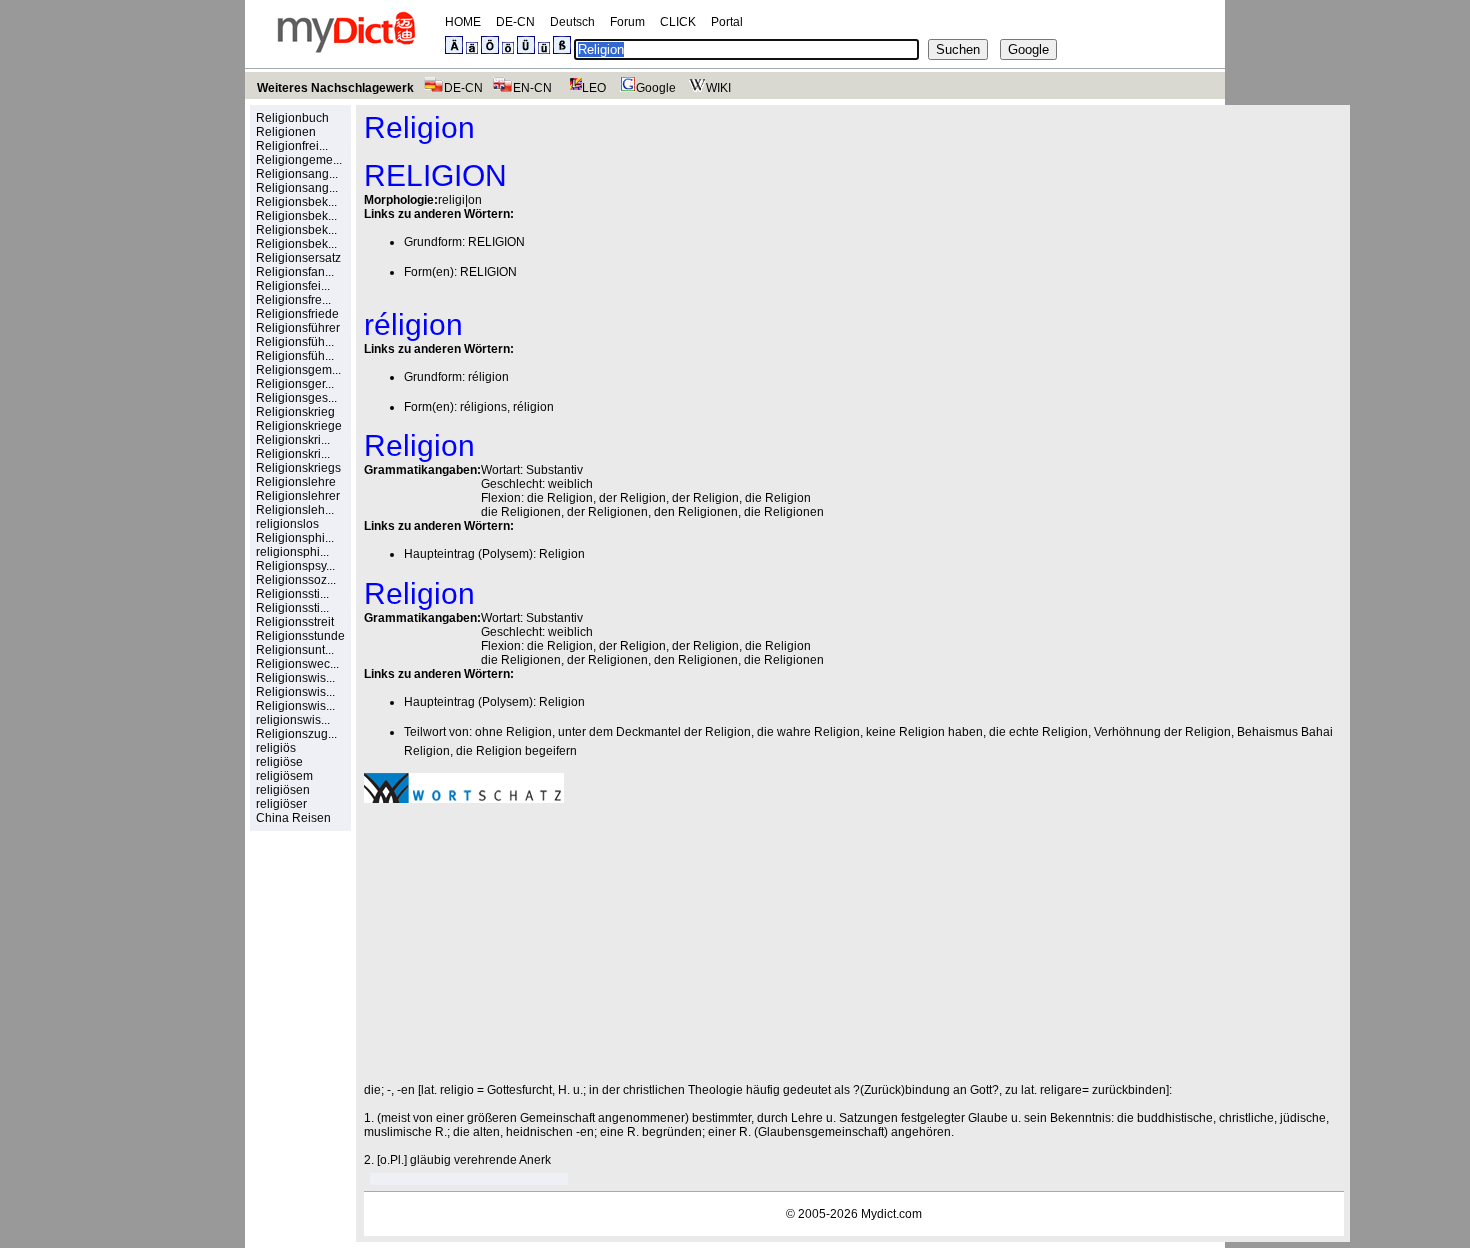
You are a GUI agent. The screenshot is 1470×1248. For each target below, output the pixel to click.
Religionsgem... (298, 370)
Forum (627, 22)
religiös (276, 748)
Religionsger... (295, 384)
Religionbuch (292, 118)
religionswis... (293, 720)
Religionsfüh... (295, 342)
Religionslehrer (298, 496)
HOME (463, 22)
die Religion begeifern (516, 751)
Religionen (286, 132)
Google (656, 88)
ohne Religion (513, 732)
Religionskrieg (295, 412)
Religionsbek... (296, 202)
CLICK (678, 22)
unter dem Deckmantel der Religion (654, 732)
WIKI (718, 88)
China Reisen (293, 818)
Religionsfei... (293, 286)
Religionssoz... (296, 580)
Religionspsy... (295, 566)
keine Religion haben (924, 732)
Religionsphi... (295, 538)
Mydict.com (891, 1214)
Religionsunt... (295, 650)
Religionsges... (296, 398)
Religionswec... (297, 664)
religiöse (279, 762)
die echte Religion (1038, 732)
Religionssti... (292, 594)
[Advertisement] (532, 943)
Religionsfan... (295, 272)
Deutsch (572, 22)
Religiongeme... (299, 160)
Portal (727, 22)
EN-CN (532, 88)
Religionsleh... (295, 510)
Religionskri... (293, 440)
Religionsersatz (298, 258)
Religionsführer (298, 328)
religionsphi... (292, 552)
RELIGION (496, 242)
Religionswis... (295, 678)
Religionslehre (296, 482)
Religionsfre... (293, 300)
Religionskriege (299, 426)
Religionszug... (296, 734)
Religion (562, 554)
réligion (488, 377)
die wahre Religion (808, 732)
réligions (483, 407)
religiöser (281, 804)
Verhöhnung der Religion (1162, 732)
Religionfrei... (292, 146)
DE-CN (515, 22)
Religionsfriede (297, 314)
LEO (594, 88)
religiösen (283, 790)
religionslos (287, 524)
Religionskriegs (298, 468)
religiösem (284, 776)
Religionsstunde (300, 636)
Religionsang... (297, 174)
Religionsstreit (295, 622)
